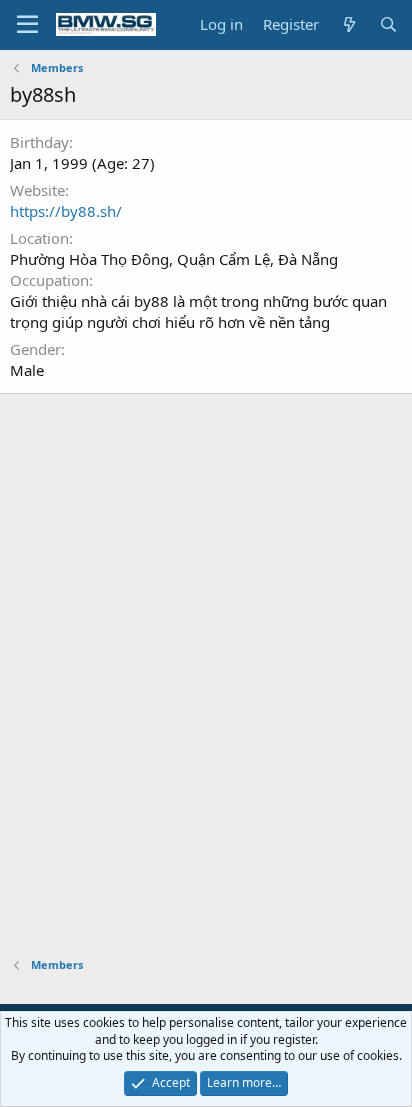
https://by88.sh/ (66, 211)
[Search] (388, 24)
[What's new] (348, 24)
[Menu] (27, 25)
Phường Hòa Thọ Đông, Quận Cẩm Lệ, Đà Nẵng (174, 259)
